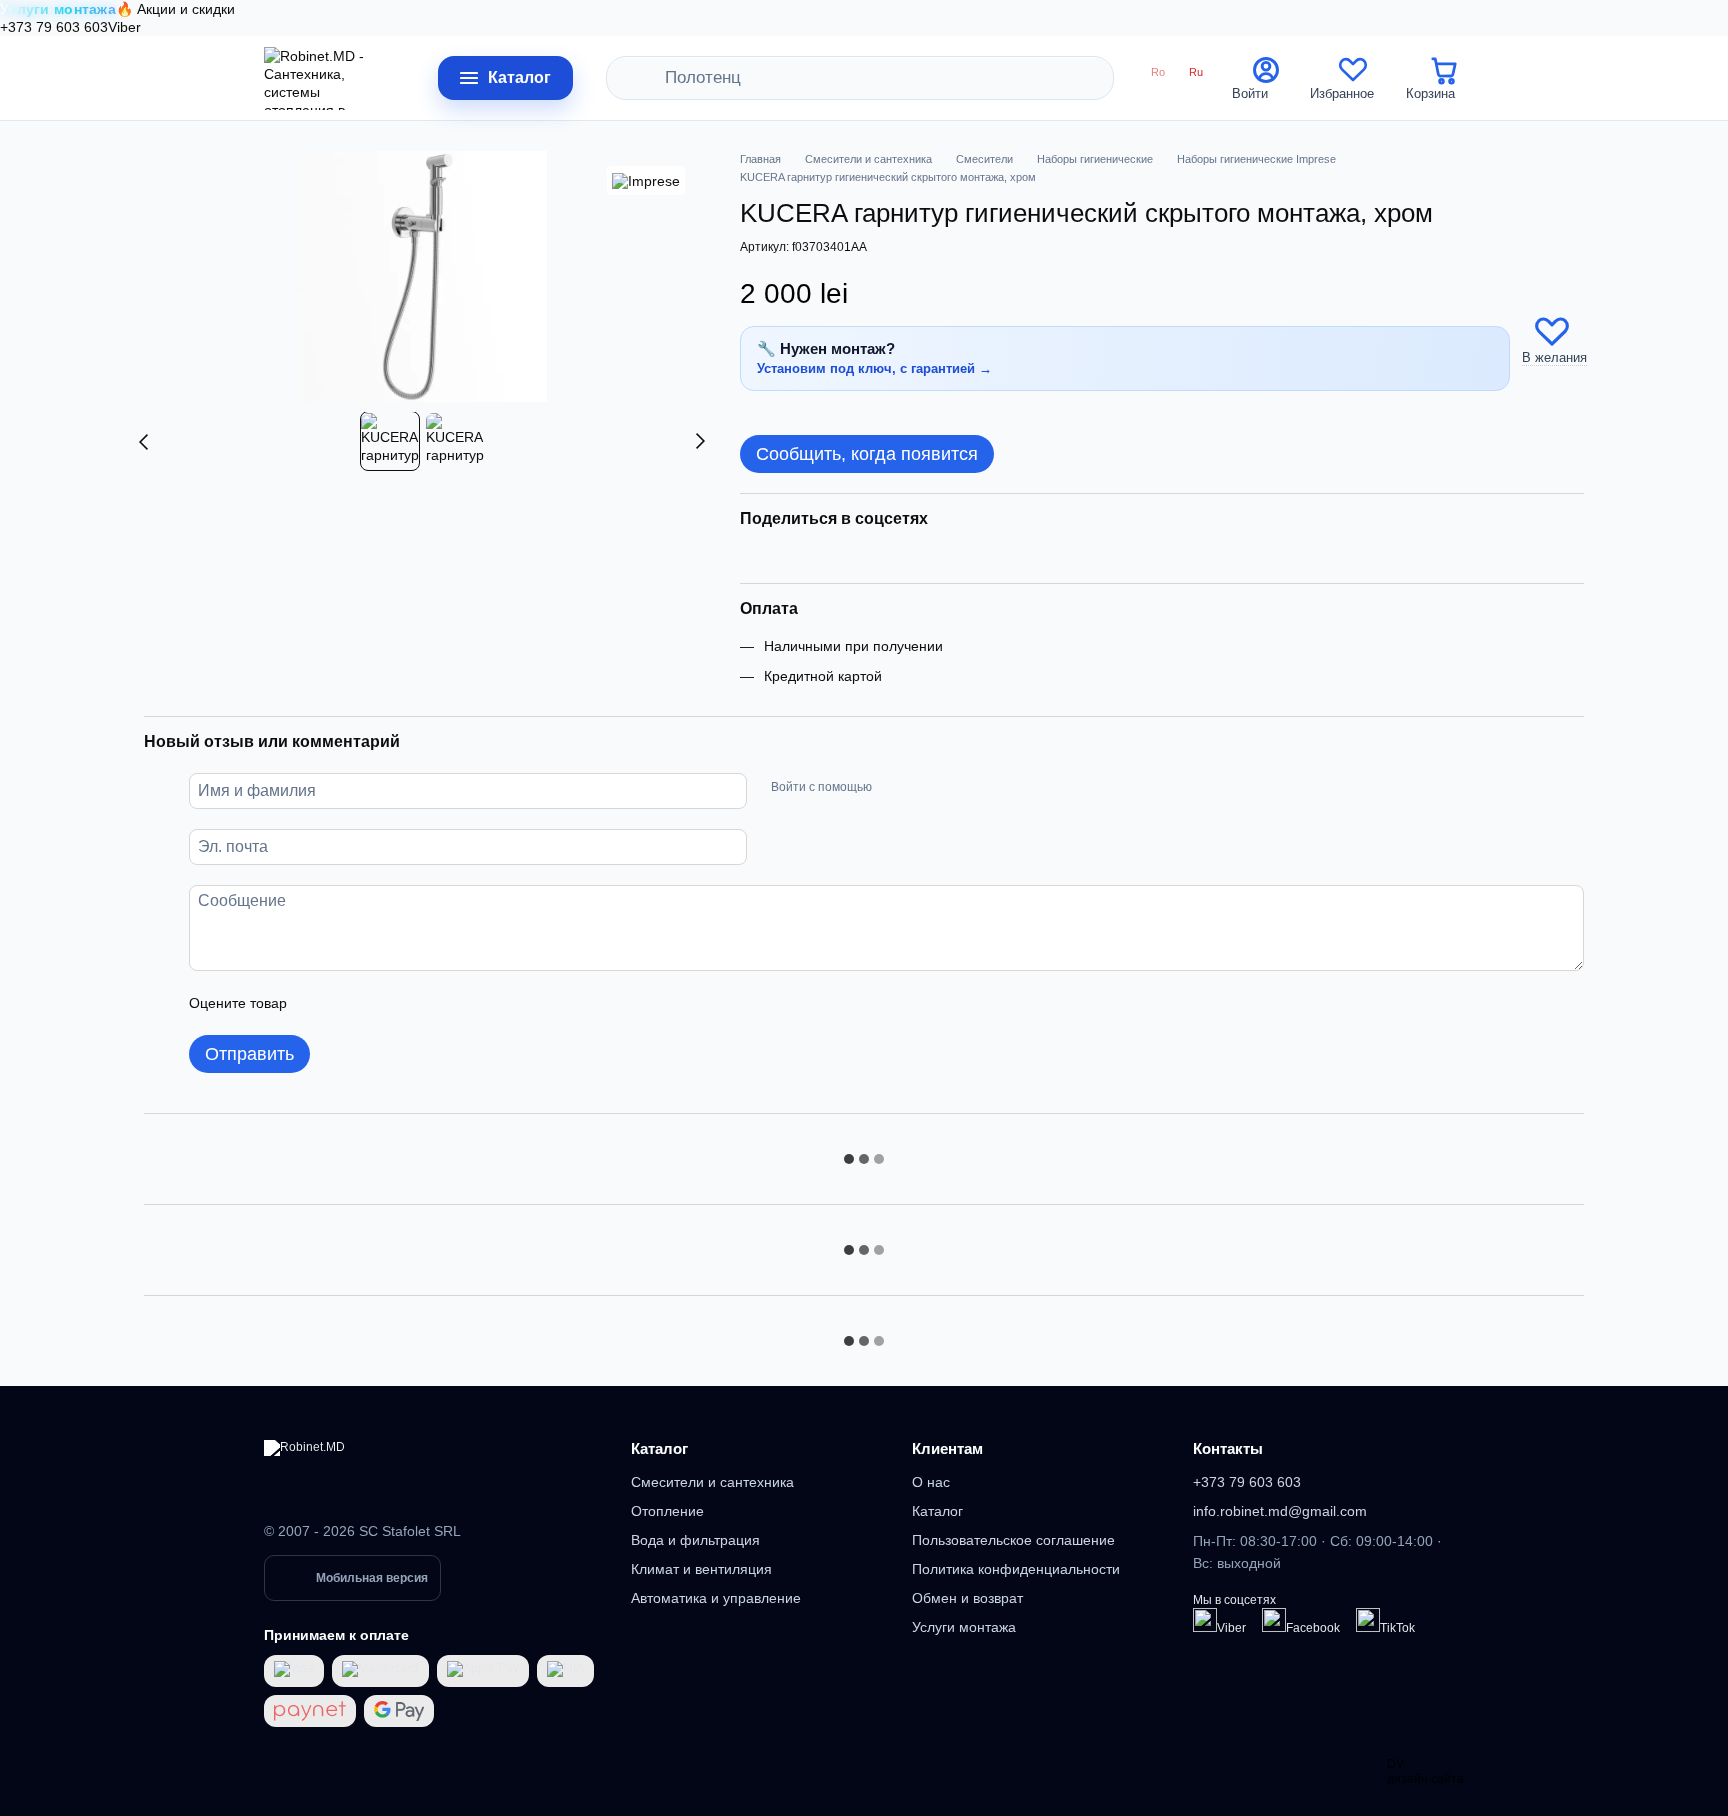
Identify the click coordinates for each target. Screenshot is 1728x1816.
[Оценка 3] (384, 1003)
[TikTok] (1368, 1620)
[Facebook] (1274, 1620)
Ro (1158, 72)
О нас (931, 1482)
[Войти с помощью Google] (926, 788)
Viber (124, 27)
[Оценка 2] (352, 1003)
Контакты (1228, 1448)
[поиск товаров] (650, 78)
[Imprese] (646, 180)
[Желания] (1353, 78)
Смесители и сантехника (712, 1482)
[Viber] (1205, 1620)
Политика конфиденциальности (1016, 1569)
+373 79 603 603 (54, 27)
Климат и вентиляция (701, 1569)
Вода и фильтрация (695, 1540)
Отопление (667, 1511)
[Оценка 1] (320, 1003)
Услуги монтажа (964, 1627)
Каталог (659, 1448)
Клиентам (947, 1448)
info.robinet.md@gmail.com (1280, 1511)
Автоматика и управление (716, 1598)
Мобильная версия (372, 1578)
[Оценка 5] (448, 1003)
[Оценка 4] (416, 1003)
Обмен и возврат (967, 1598)
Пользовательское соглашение (1013, 1540)
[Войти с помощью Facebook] (894, 788)
